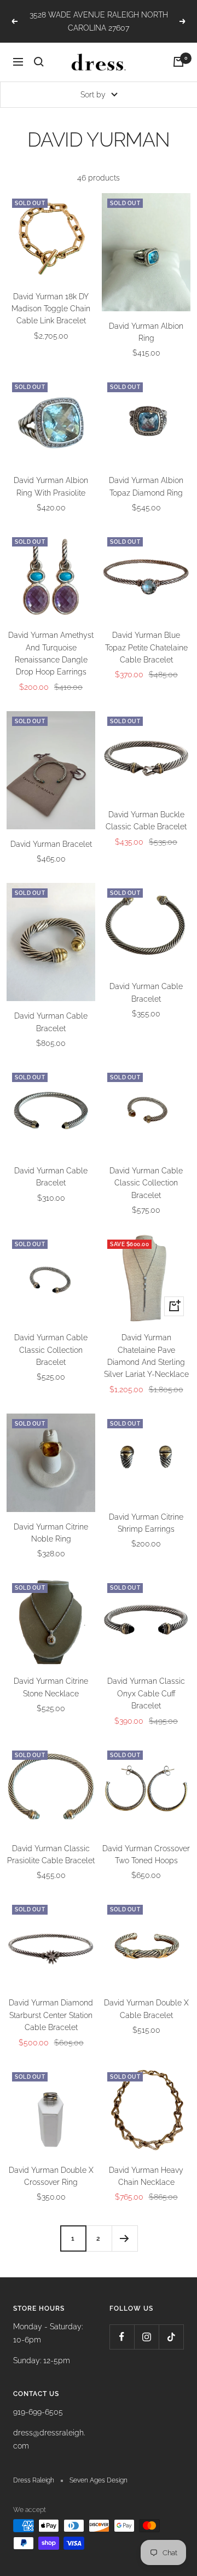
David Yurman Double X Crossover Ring (51, 2176)
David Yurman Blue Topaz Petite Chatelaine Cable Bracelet (146, 647)
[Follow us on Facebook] (122, 2337)
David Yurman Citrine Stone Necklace (51, 1687)
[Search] (39, 62)
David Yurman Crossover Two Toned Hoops (146, 1854)
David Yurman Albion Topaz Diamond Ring (146, 486)
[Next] (124, 2238)
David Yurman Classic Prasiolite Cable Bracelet (51, 1854)
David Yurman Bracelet (51, 844)
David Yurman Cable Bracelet (51, 1022)
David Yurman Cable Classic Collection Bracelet (146, 1183)
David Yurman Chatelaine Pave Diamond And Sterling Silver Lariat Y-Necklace (146, 1356)
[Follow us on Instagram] (146, 2337)
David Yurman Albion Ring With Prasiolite (51, 486)
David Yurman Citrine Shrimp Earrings (146, 1523)
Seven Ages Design (99, 2480)
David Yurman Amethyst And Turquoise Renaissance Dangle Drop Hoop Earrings (51, 653)
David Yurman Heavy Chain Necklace (146, 2176)
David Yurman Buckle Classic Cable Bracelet (146, 821)
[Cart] (178, 62)
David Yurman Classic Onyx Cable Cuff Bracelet (146, 1693)
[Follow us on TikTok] (171, 2337)
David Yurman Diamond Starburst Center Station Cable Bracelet (51, 2015)
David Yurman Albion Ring (146, 332)
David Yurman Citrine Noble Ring (51, 1533)
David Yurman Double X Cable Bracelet (146, 2009)
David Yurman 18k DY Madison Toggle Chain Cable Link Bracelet (51, 309)
